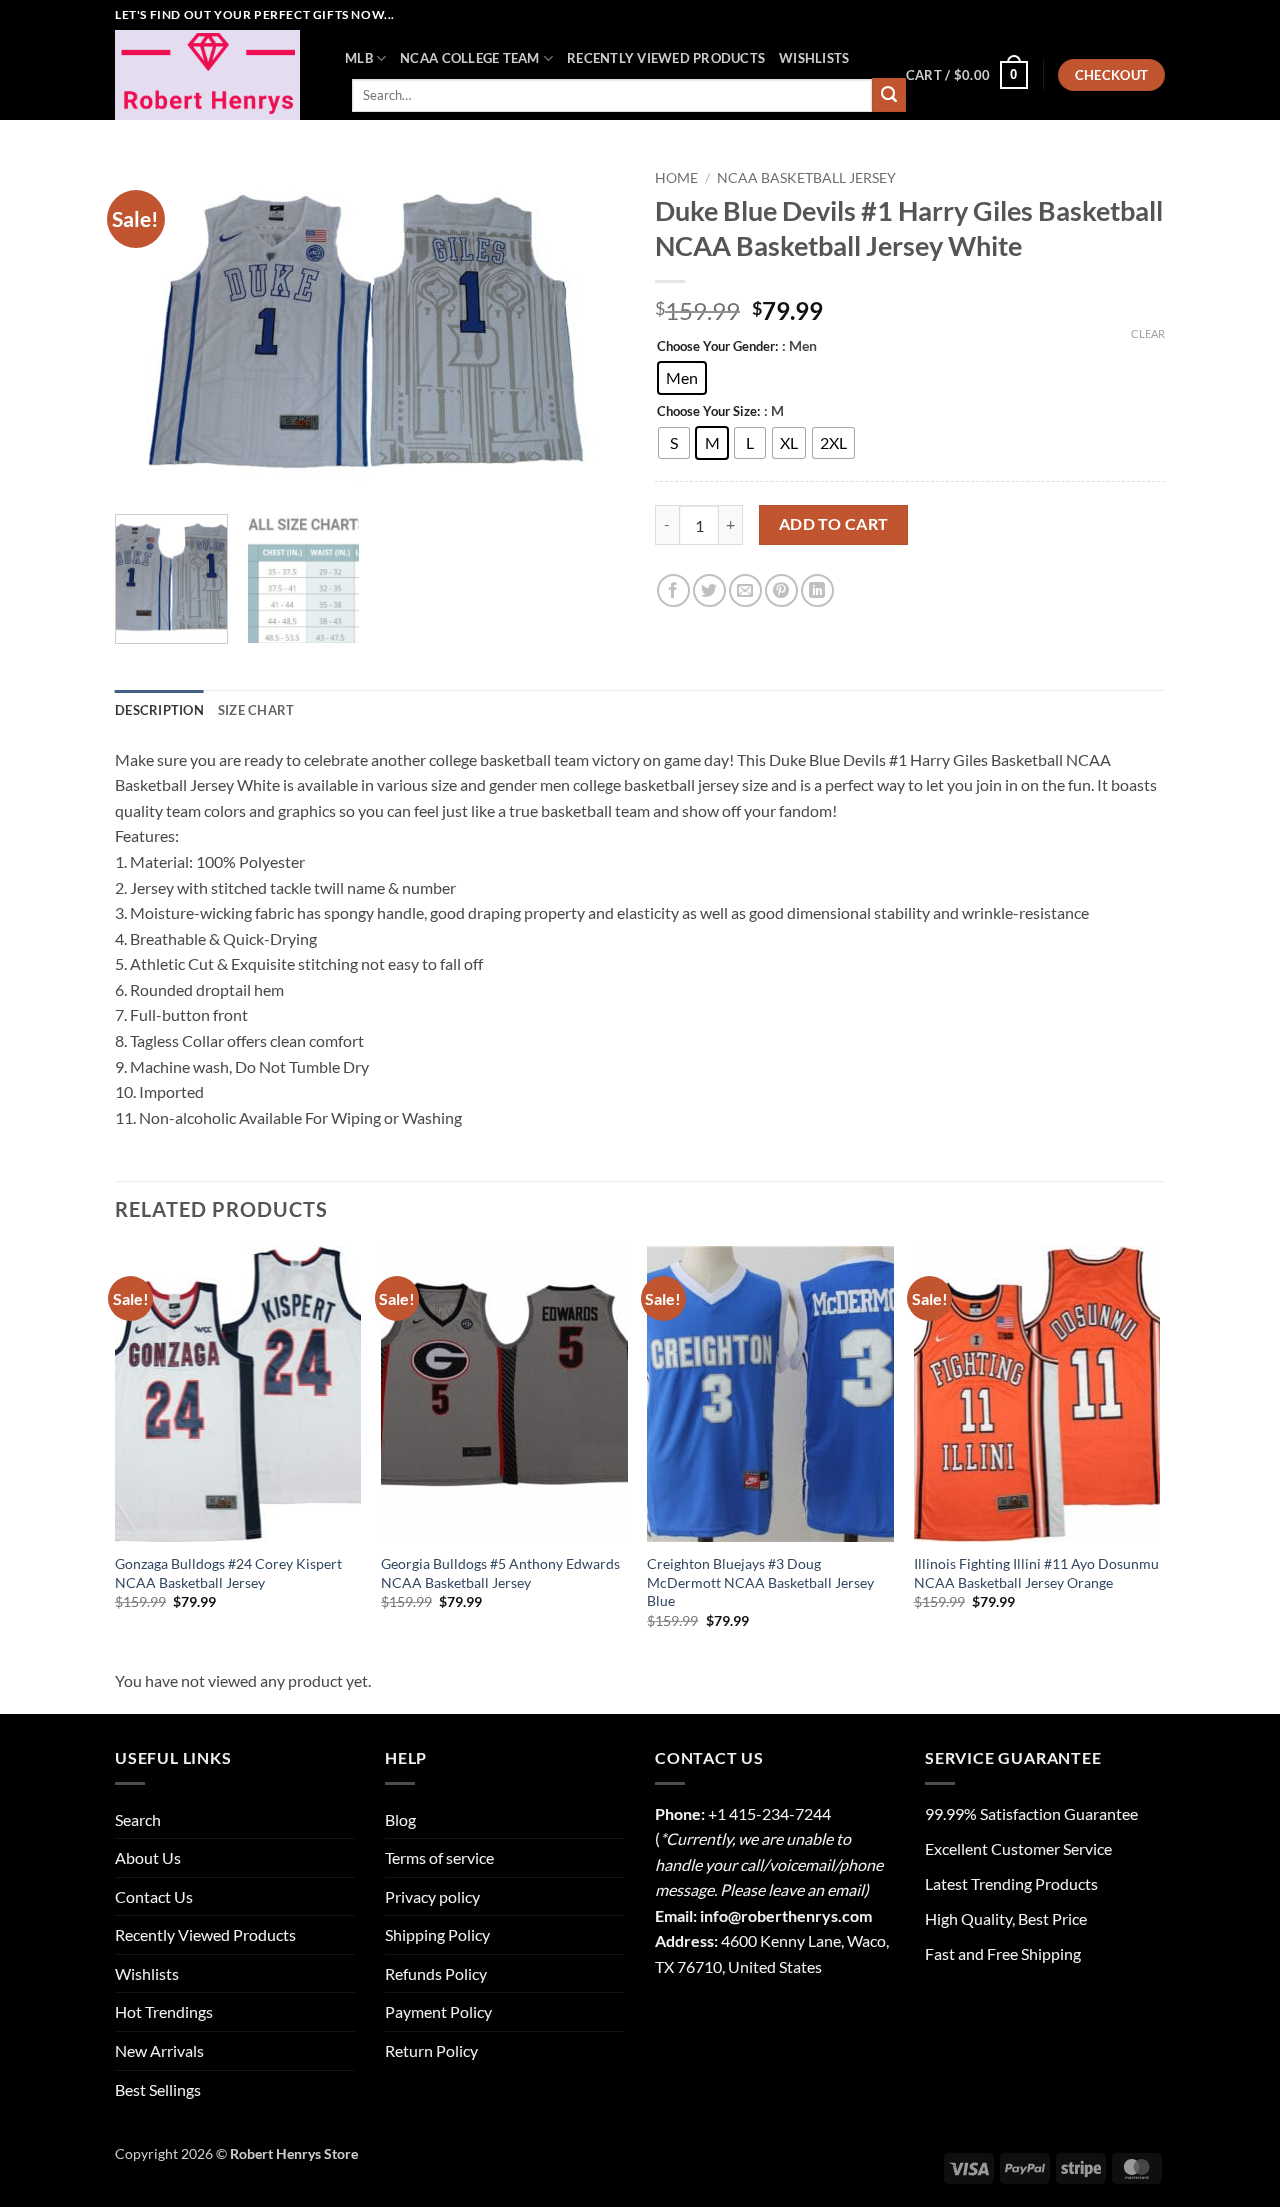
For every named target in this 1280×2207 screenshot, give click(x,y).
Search (138, 1819)
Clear (1148, 333)
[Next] (590, 330)
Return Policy (431, 2050)
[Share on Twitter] (709, 590)
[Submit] (889, 95)
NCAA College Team (469, 58)
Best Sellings (158, 2089)
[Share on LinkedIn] (817, 590)
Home (676, 178)
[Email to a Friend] (745, 590)
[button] (967, 75)
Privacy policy (432, 1896)
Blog (400, 1819)
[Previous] (150, 330)
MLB (359, 58)
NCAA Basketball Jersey (806, 178)
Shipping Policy (437, 1934)
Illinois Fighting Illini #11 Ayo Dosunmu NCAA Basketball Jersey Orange (1036, 1573)
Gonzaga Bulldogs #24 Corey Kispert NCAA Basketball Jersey (228, 1573)
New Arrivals (159, 2050)
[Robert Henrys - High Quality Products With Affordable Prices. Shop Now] (215, 75)
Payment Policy (438, 2011)
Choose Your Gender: (717, 347)
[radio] (682, 378)
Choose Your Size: (708, 412)
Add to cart (834, 524)
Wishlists (814, 58)
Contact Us (154, 1896)
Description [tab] (159, 710)
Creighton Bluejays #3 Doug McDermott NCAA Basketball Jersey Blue (760, 1582)
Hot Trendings (164, 2011)
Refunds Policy (436, 1973)
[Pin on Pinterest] (781, 590)
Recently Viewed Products (666, 58)
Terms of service (439, 1857)
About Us (148, 1857)
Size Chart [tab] (256, 710)
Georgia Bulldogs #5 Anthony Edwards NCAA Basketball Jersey (500, 1573)
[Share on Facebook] (673, 590)
